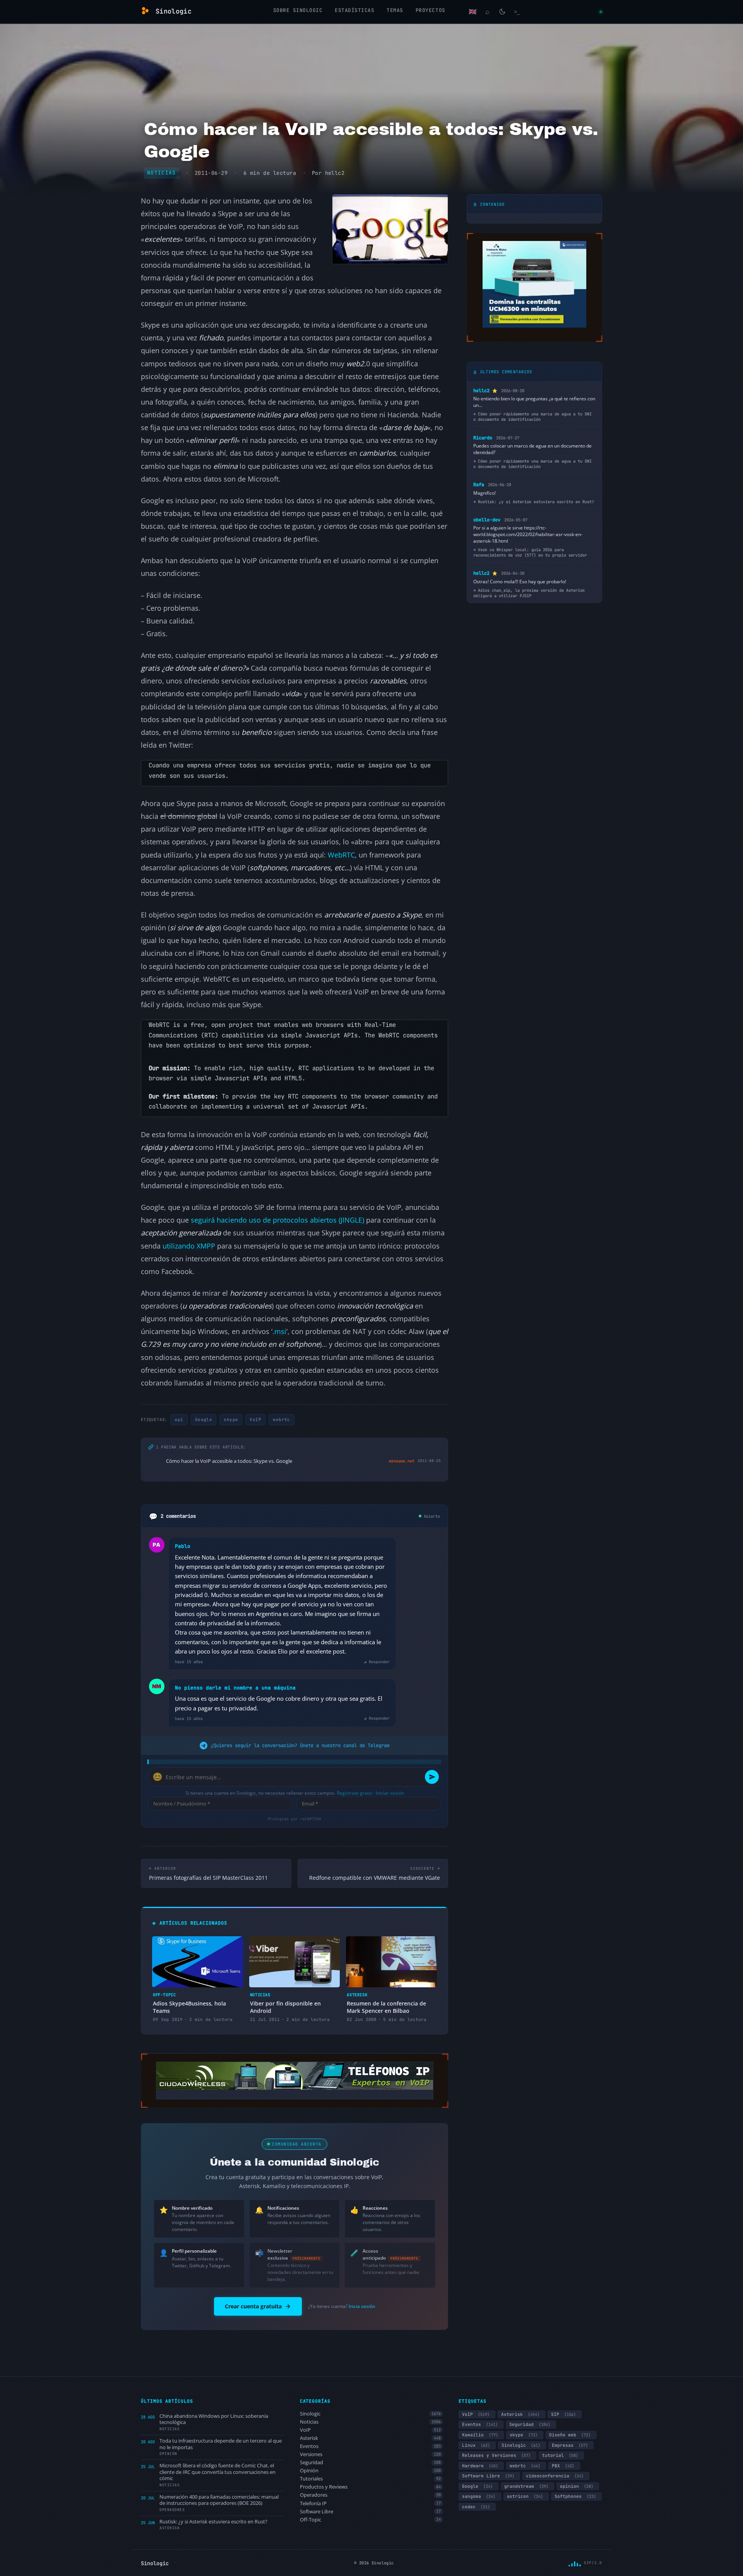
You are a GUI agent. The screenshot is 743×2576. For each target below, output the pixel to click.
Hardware (480, 2466)
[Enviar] (432, 1777)
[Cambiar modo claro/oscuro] (502, 12)
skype (231, 1420)
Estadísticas (354, 10)
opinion (577, 2486)
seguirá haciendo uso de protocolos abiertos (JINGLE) (277, 1220)
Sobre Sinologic (298, 10)
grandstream (526, 2486)
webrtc (282, 1420)
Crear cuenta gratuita (253, 2306)
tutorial (560, 2455)
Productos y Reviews (371, 2487)
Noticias (162, 173)
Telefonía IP (371, 2503)
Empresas (570, 2445)
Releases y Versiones (496, 2455)
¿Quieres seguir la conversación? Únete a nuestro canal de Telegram (300, 1745)
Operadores (371, 2495)
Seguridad (371, 2462)
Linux (476, 2445)
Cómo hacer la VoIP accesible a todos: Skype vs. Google (229, 1461)
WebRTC (341, 855)
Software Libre (371, 2512)
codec (476, 2507)
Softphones (575, 2496)
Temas (395, 10)
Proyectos (431, 10)
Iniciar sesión (390, 1793)
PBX (563, 2466)
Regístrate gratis (354, 1793)
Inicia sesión (362, 2306)
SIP (563, 2414)
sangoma (479, 2496)
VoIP (255, 1420)
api (179, 1420)
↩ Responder (377, 1662)
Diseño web (570, 2435)
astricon (525, 2496)
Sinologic (371, 2414)
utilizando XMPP (189, 1246)
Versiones (371, 2454)
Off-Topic (371, 2520)
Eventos (371, 2446)
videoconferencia (555, 2476)
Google (204, 1420)
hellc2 (335, 173)
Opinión (371, 2471)
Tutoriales (371, 2479)
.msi (279, 1331)
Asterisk (371, 2438)
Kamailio (480, 2435)
